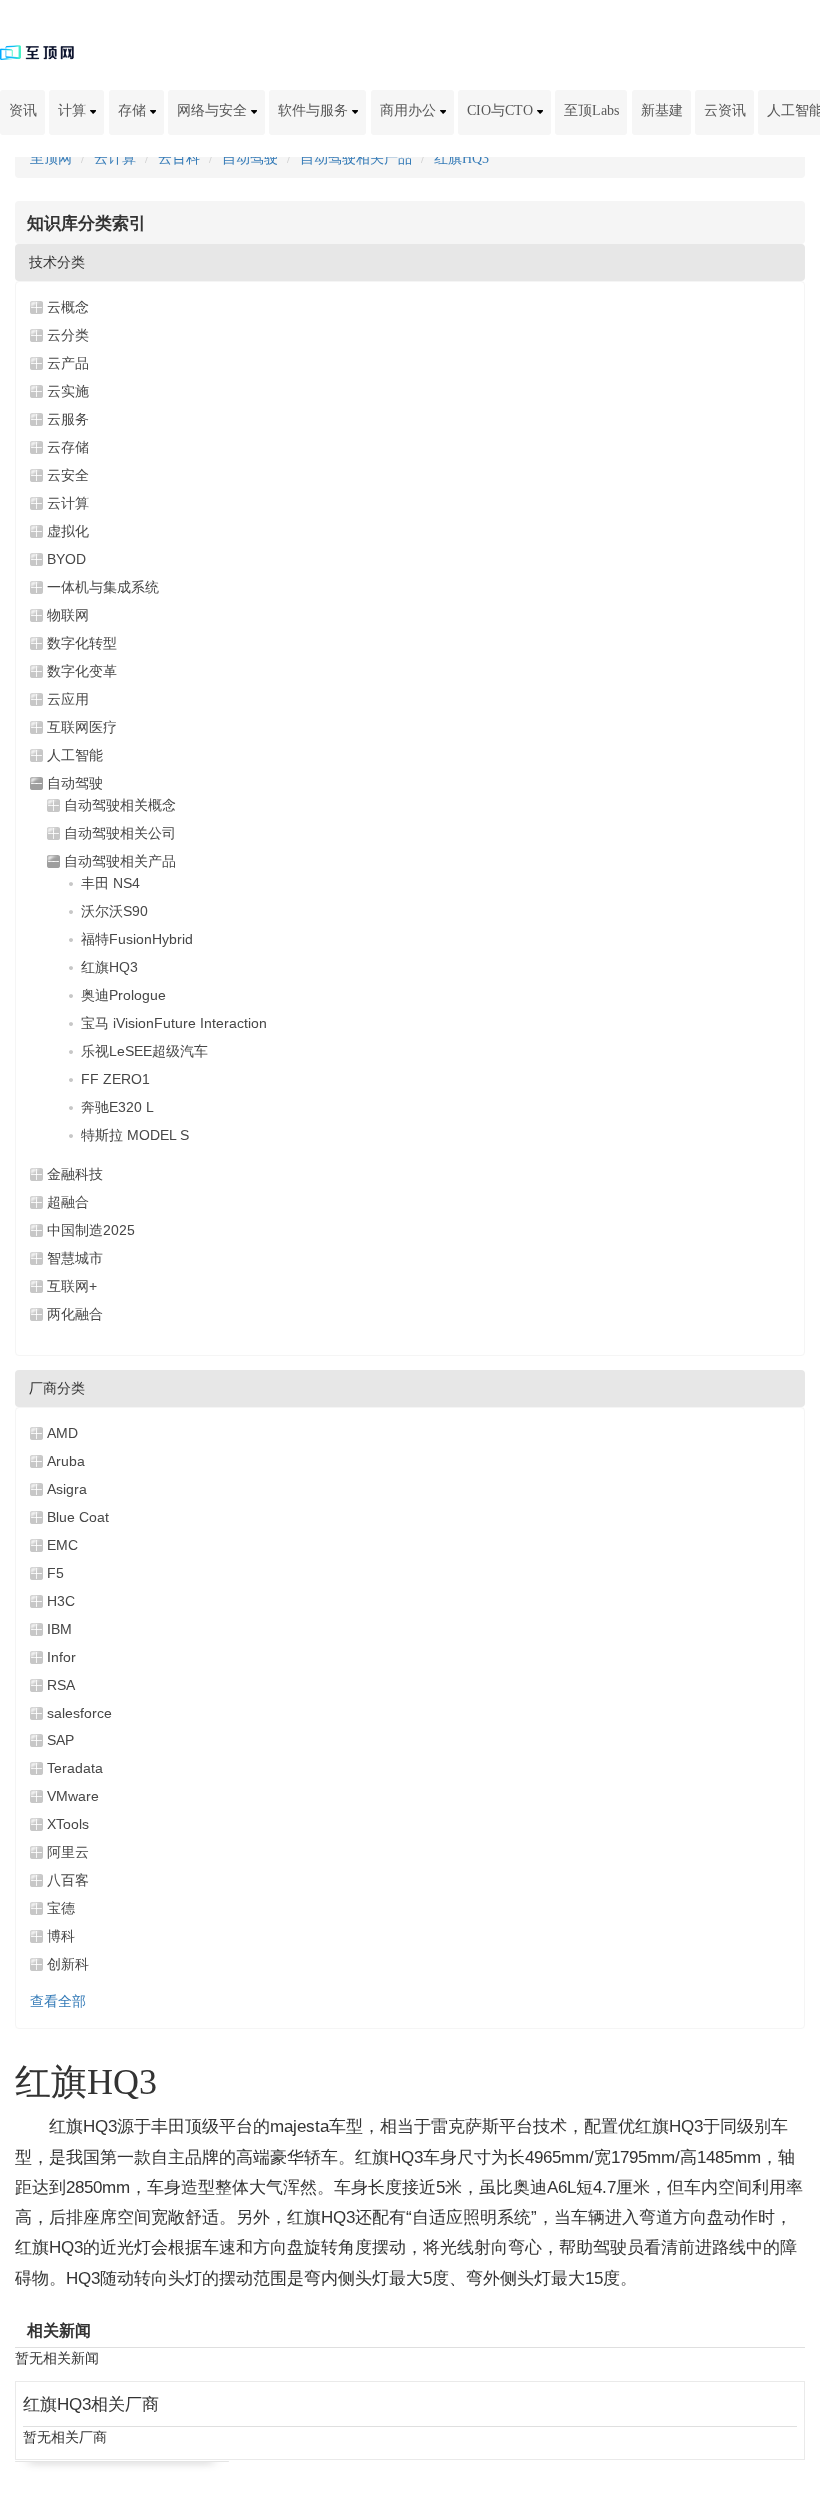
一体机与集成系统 (103, 587)
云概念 (68, 307)
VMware (73, 1796)
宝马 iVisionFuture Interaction (174, 1023)
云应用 (68, 699)
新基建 (662, 110)
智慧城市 (75, 1258)
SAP (60, 1740)
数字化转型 (82, 643)
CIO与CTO (502, 110)
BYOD (66, 559)
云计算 (115, 158)
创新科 (68, 1964)
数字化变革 (82, 671)
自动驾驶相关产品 (356, 158)
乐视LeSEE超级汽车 (144, 1051)
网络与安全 (214, 110)
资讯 (23, 110)
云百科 (179, 158)
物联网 (68, 615)
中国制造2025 (91, 1230)
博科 (61, 1936)
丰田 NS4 (110, 883)
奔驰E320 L (117, 1107)
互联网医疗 (82, 727)
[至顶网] (37, 51)
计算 (74, 110)
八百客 (68, 1880)
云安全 (68, 475)
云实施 (68, 391)
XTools (68, 1824)
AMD (62, 1433)
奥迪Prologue (123, 995)
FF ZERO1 (115, 1079)
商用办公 (410, 110)
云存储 (68, 447)
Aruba (66, 1461)
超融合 (68, 1202)
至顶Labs (591, 110)
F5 (55, 1573)
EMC (62, 1545)
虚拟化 (68, 531)
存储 (134, 110)
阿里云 (68, 1852)
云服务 (68, 419)
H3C (61, 1601)
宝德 (61, 1908)
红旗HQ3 (461, 158)
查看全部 (58, 2001)
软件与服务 (315, 110)
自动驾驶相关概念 (120, 805)
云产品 (68, 363)
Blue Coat (78, 1517)
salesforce (79, 1713)
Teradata (75, 1768)
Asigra (67, 1489)
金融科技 (75, 1174)
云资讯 (725, 110)
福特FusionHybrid (137, 939)
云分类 (68, 335)
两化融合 (75, 1314)
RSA (61, 1685)
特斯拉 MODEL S (135, 1135)
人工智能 (75, 755)
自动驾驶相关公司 (120, 833)
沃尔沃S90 (114, 911)
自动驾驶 (250, 158)
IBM (59, 1629)
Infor (61, 1657)
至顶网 (51, 158)
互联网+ (72, 1286)
